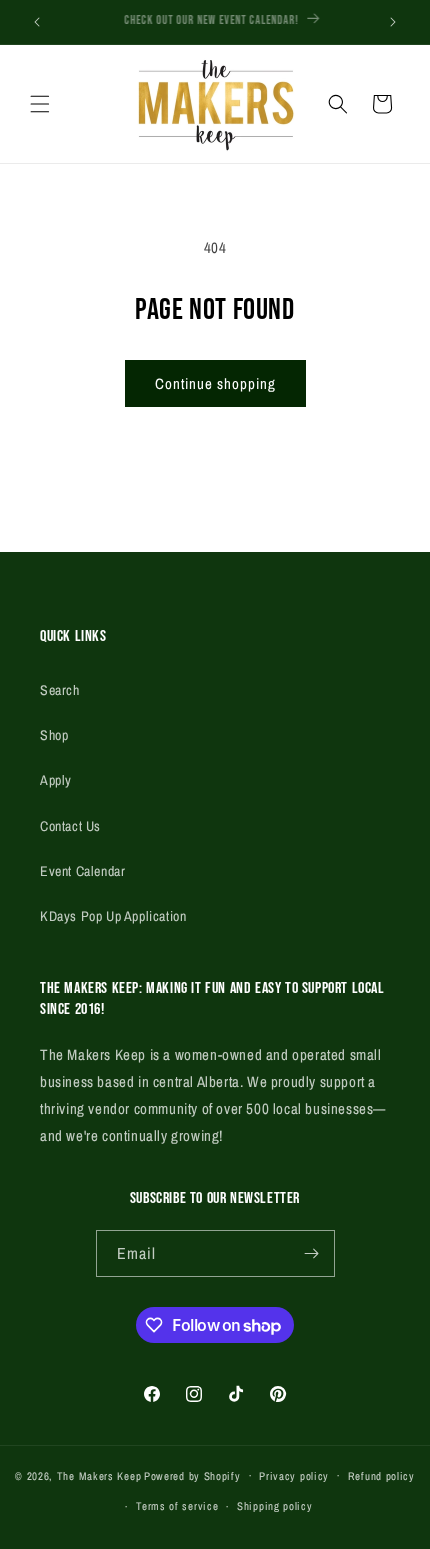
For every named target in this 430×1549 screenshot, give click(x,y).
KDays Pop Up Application (113, 916)
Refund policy (381, 1476)
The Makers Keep (99, 1475)
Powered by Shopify (192, 1475)
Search (60, 690)
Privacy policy (294, 1476)
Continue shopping (215, 383)
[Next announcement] (393, 22)
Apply (56, 780)
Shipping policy (275, 1506)
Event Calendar (82, 871)
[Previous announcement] (37, 22)
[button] (40, 104)
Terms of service (177, 1506)
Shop (54, 735)
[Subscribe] (312, 1253)
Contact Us (70, 826)
